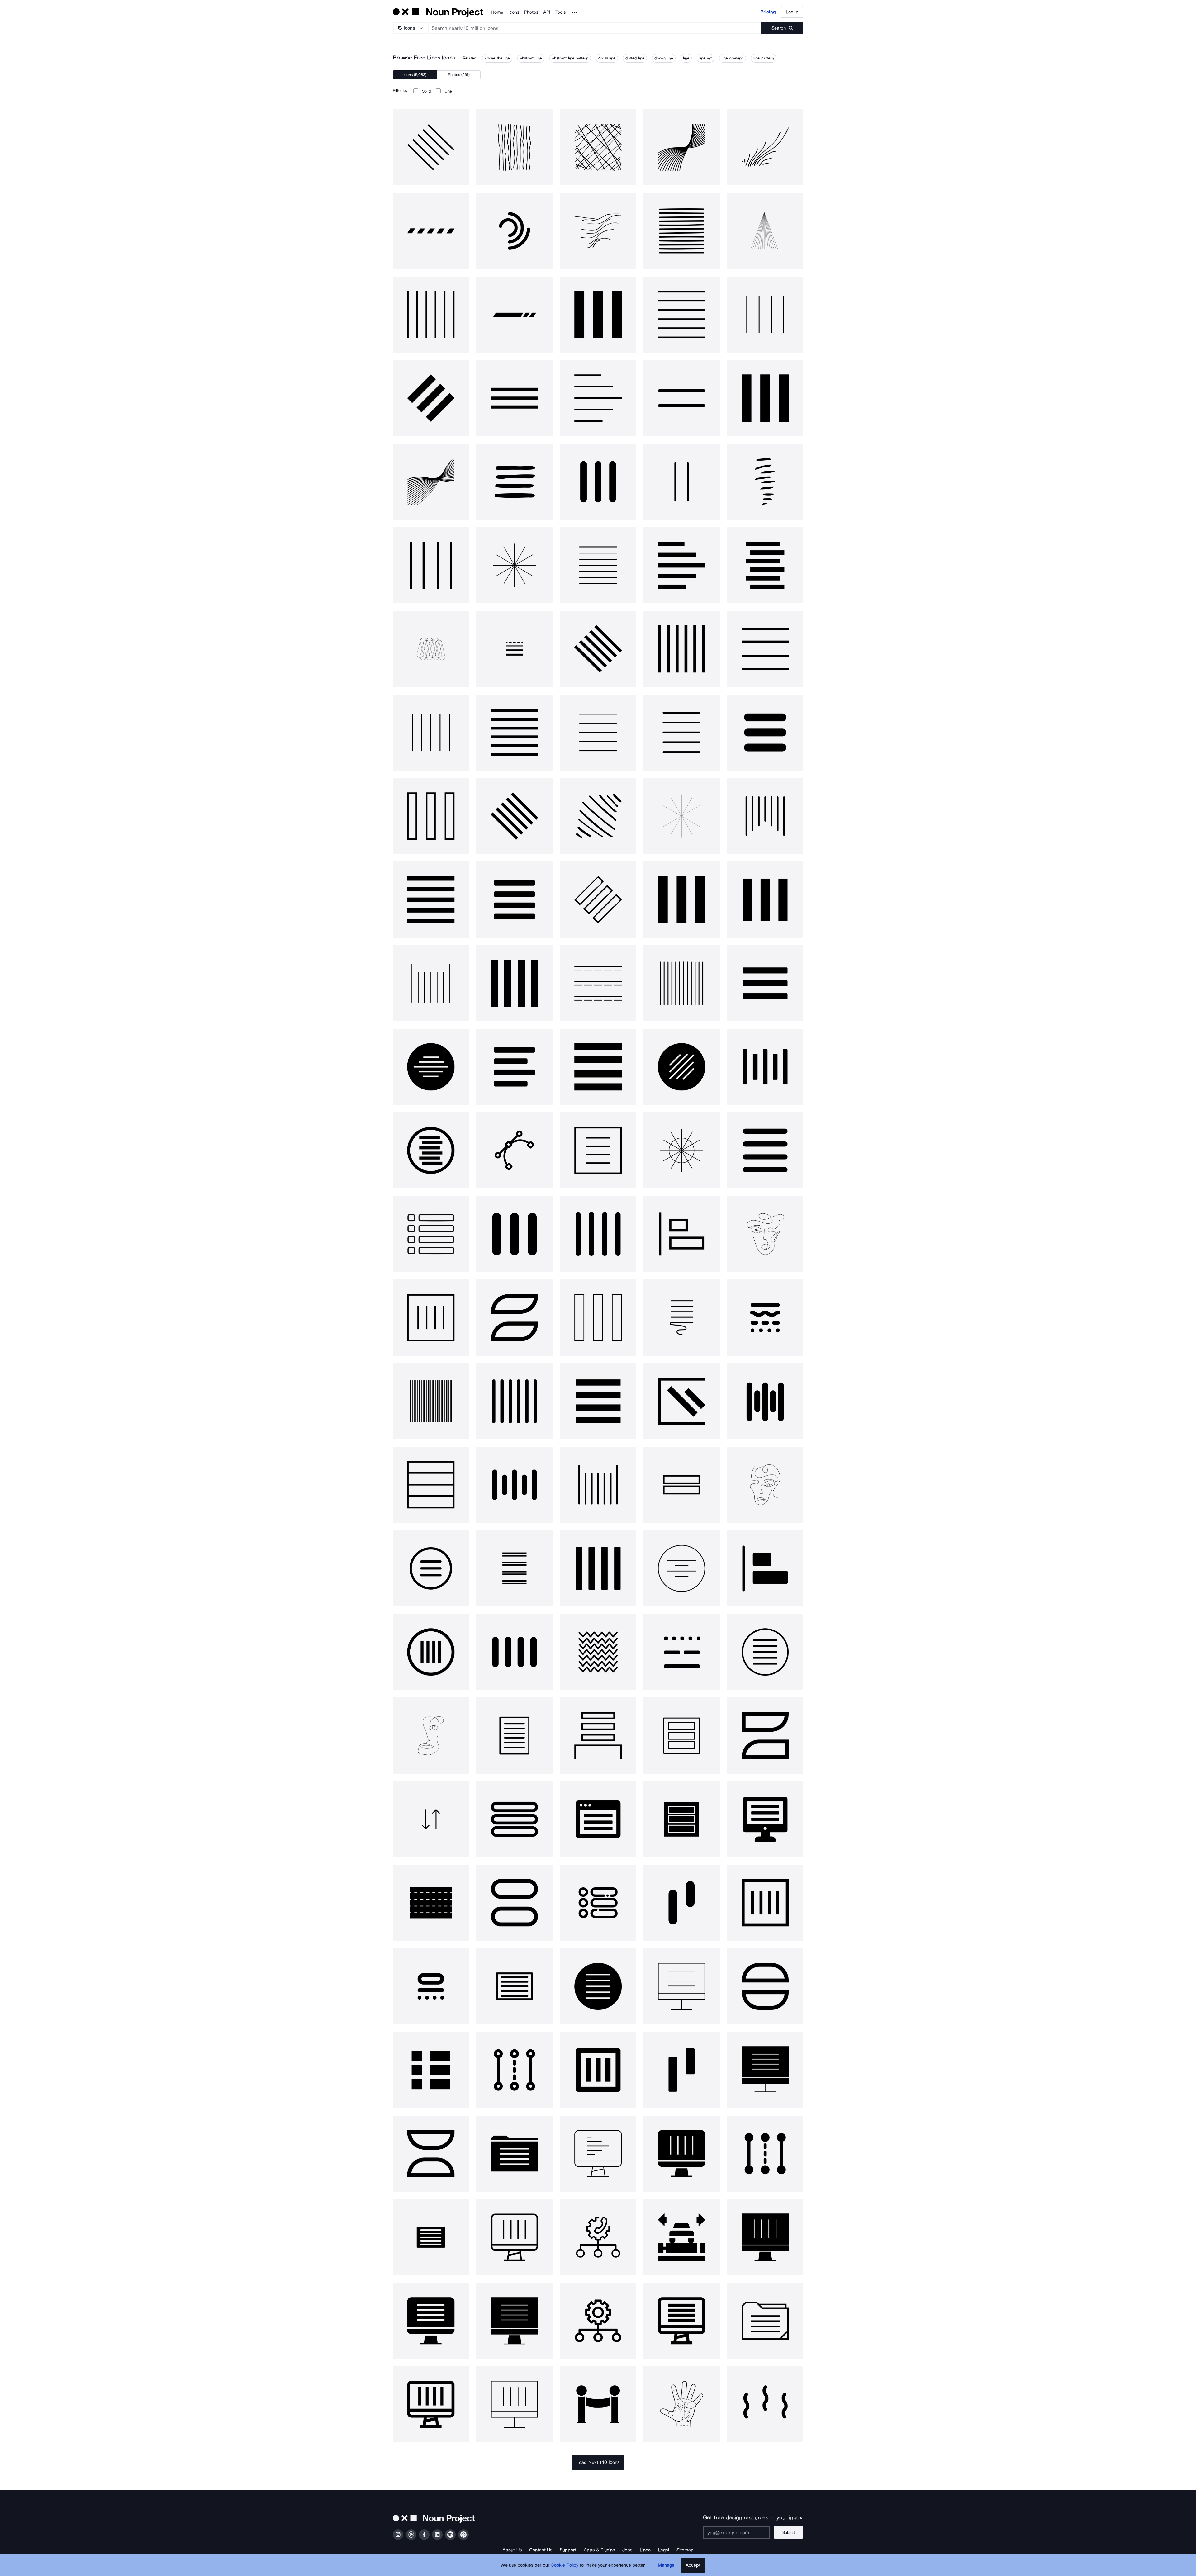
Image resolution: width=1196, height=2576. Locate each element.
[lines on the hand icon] (681, 2404)
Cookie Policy (565, 2565)
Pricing (768, 12)
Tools (560, 12)
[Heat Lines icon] (765, 2404)
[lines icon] (431, 147)
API (547, 12)
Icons (514, 12)
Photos (531, 12)
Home (497, 12)
